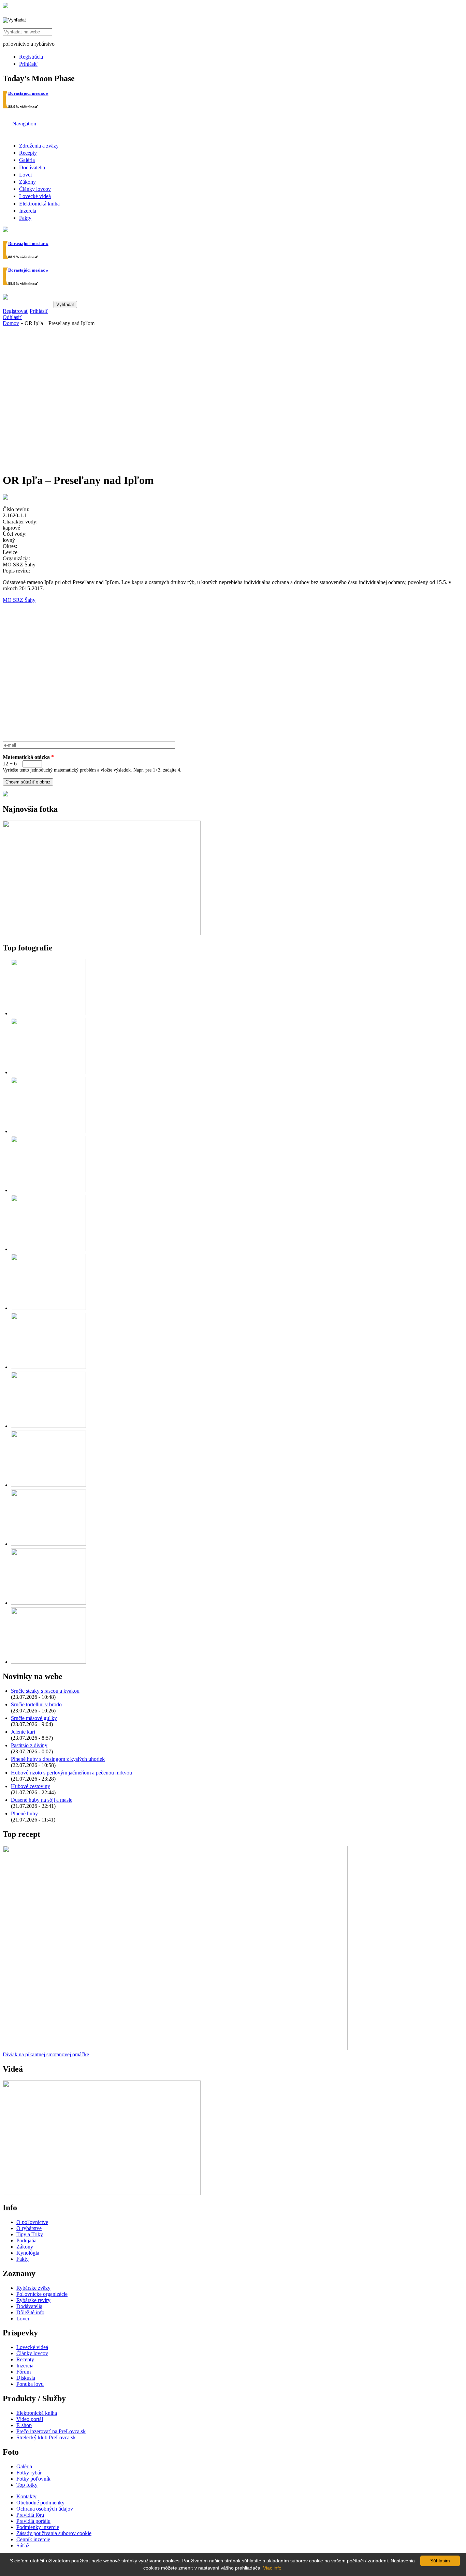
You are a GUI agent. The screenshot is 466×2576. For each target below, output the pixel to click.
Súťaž (23, 2545)
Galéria (27, 160)
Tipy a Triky (30, 2234)
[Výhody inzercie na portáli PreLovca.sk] (5, 795)
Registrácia (31, 57)
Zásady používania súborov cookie (54, 2533)
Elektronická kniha (39, 204)
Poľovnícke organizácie (42, 2294)
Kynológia (28, 2253)
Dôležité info (30, 2312)
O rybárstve (29, 2228)
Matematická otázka (28, 757)
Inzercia (28, 211)
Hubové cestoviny (31, 1786)
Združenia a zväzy (39, 146)
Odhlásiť (12, 317)
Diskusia (26, 2378)
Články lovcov (35, 189)
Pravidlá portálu (33, 2521)
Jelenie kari (23, 1732)
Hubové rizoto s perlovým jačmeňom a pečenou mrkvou (71, 1773)
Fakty (25, 218)
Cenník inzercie (33, 2539)
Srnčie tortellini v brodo (36, 1704)
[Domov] (5, 6)
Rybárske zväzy (33, 2288)
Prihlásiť (28, 64)
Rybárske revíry (33, 2300)
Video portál (30, 2419)
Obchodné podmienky (40, 2503)
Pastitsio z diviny (29, 1745)
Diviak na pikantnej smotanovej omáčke (46, 2054)
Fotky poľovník (33, 2479)
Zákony (27, 182)
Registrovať (16, 311)
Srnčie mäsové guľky (34, 1718)
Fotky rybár (29, 2473)
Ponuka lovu (30, 2384)
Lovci (25, 175)
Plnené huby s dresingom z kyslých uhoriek (58, 1759)
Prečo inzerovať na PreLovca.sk (51, 2431)
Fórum (24, 2372)
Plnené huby (24, 1813)
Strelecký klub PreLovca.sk (46, 2437)
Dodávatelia (32, 167)
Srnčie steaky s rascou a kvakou (45, 1691)
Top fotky (27, 2485)
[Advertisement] (233, 380)
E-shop (24, 2425)
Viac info (272, 2568)
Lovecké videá (35, 196)
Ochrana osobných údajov (45, 2509)
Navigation (24, 124)
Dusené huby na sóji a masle (42, 1800)
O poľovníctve (32, 2222)
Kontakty (26, 2496)
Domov (11, 323)
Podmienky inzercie (38, 2527)
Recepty (28, 153)
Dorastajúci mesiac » (28, 93)
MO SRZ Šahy (19, 600)
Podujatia (26, 2240)
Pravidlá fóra (30, 2515)
